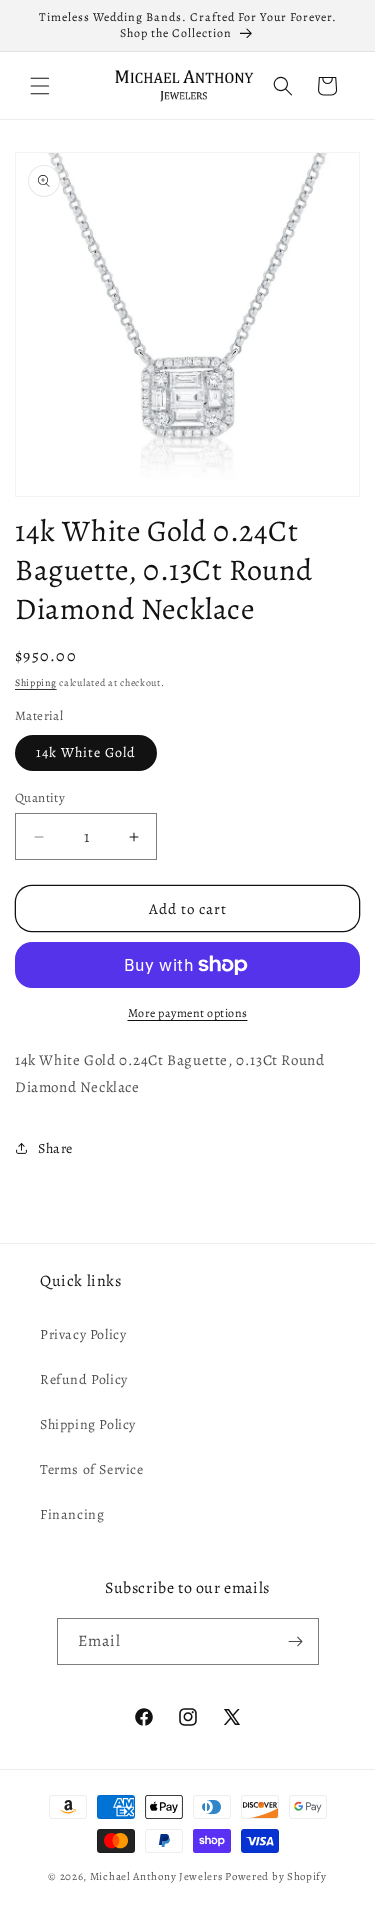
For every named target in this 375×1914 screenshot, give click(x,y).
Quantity (40, 797)
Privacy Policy (83, 1334)
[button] (40, 86)
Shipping (36, 682)
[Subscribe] (296, 1641)
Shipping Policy (88, 1424)
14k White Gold (86, 752)
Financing (72, 1514)
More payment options (188, 1013)
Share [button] (55, 1148)
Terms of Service (92, 1469)
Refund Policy (84, 1379)
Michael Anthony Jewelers (156, 1876)
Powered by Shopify (276, 1876)
